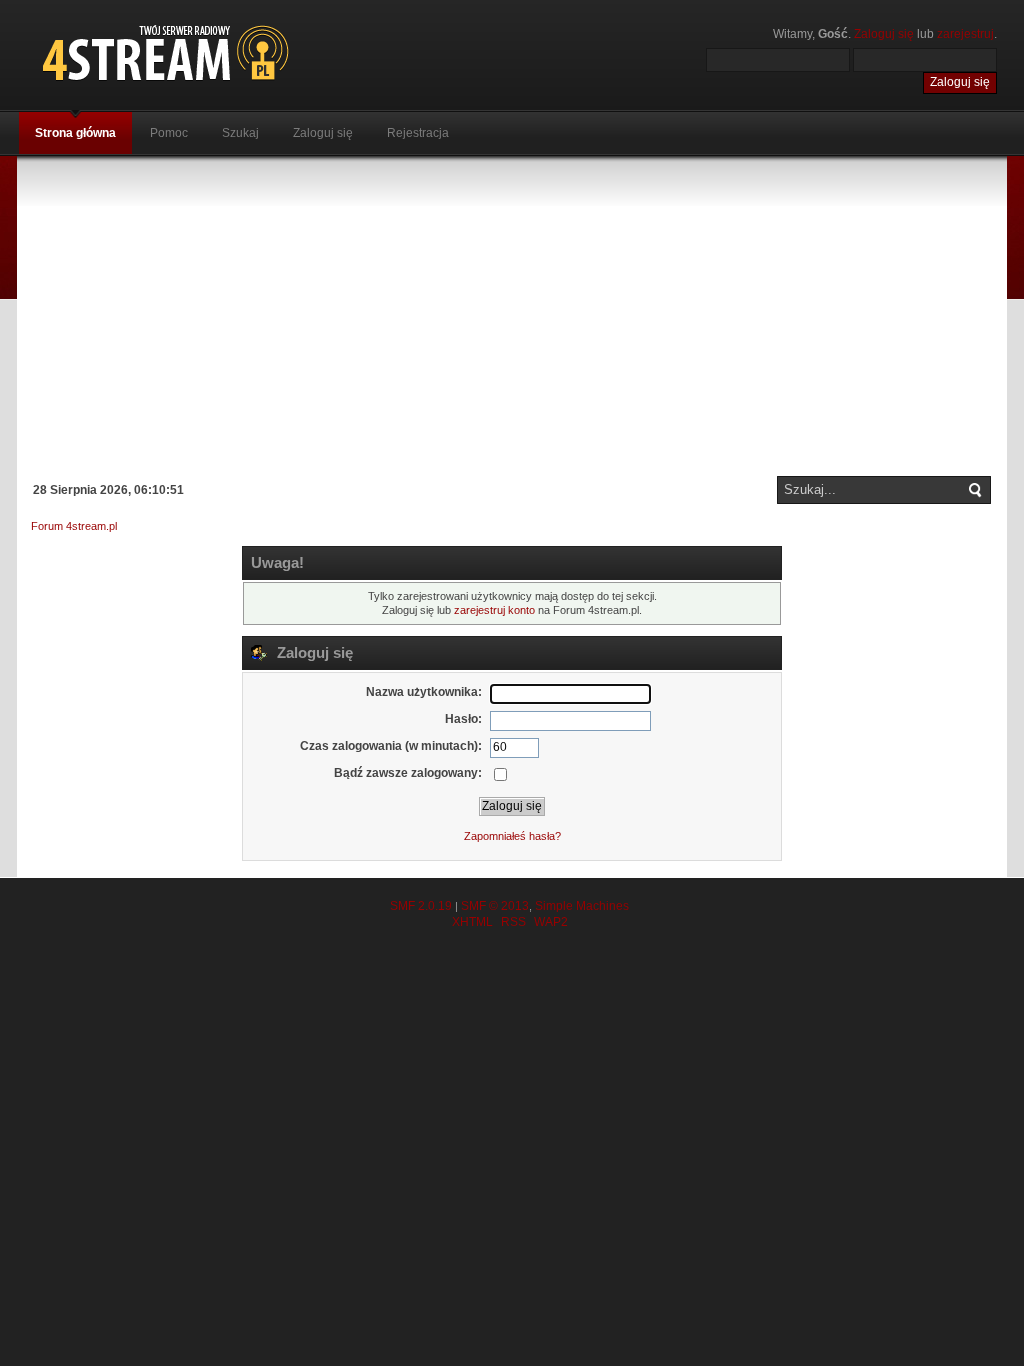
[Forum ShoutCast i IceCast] (257, 52)
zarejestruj (965, 34)
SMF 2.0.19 (421, 906)
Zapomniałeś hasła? (512, 836)
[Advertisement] (512, 316)
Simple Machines (582, 906)
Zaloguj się (884, 34)
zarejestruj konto (494, 610)
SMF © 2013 (495, 906)
